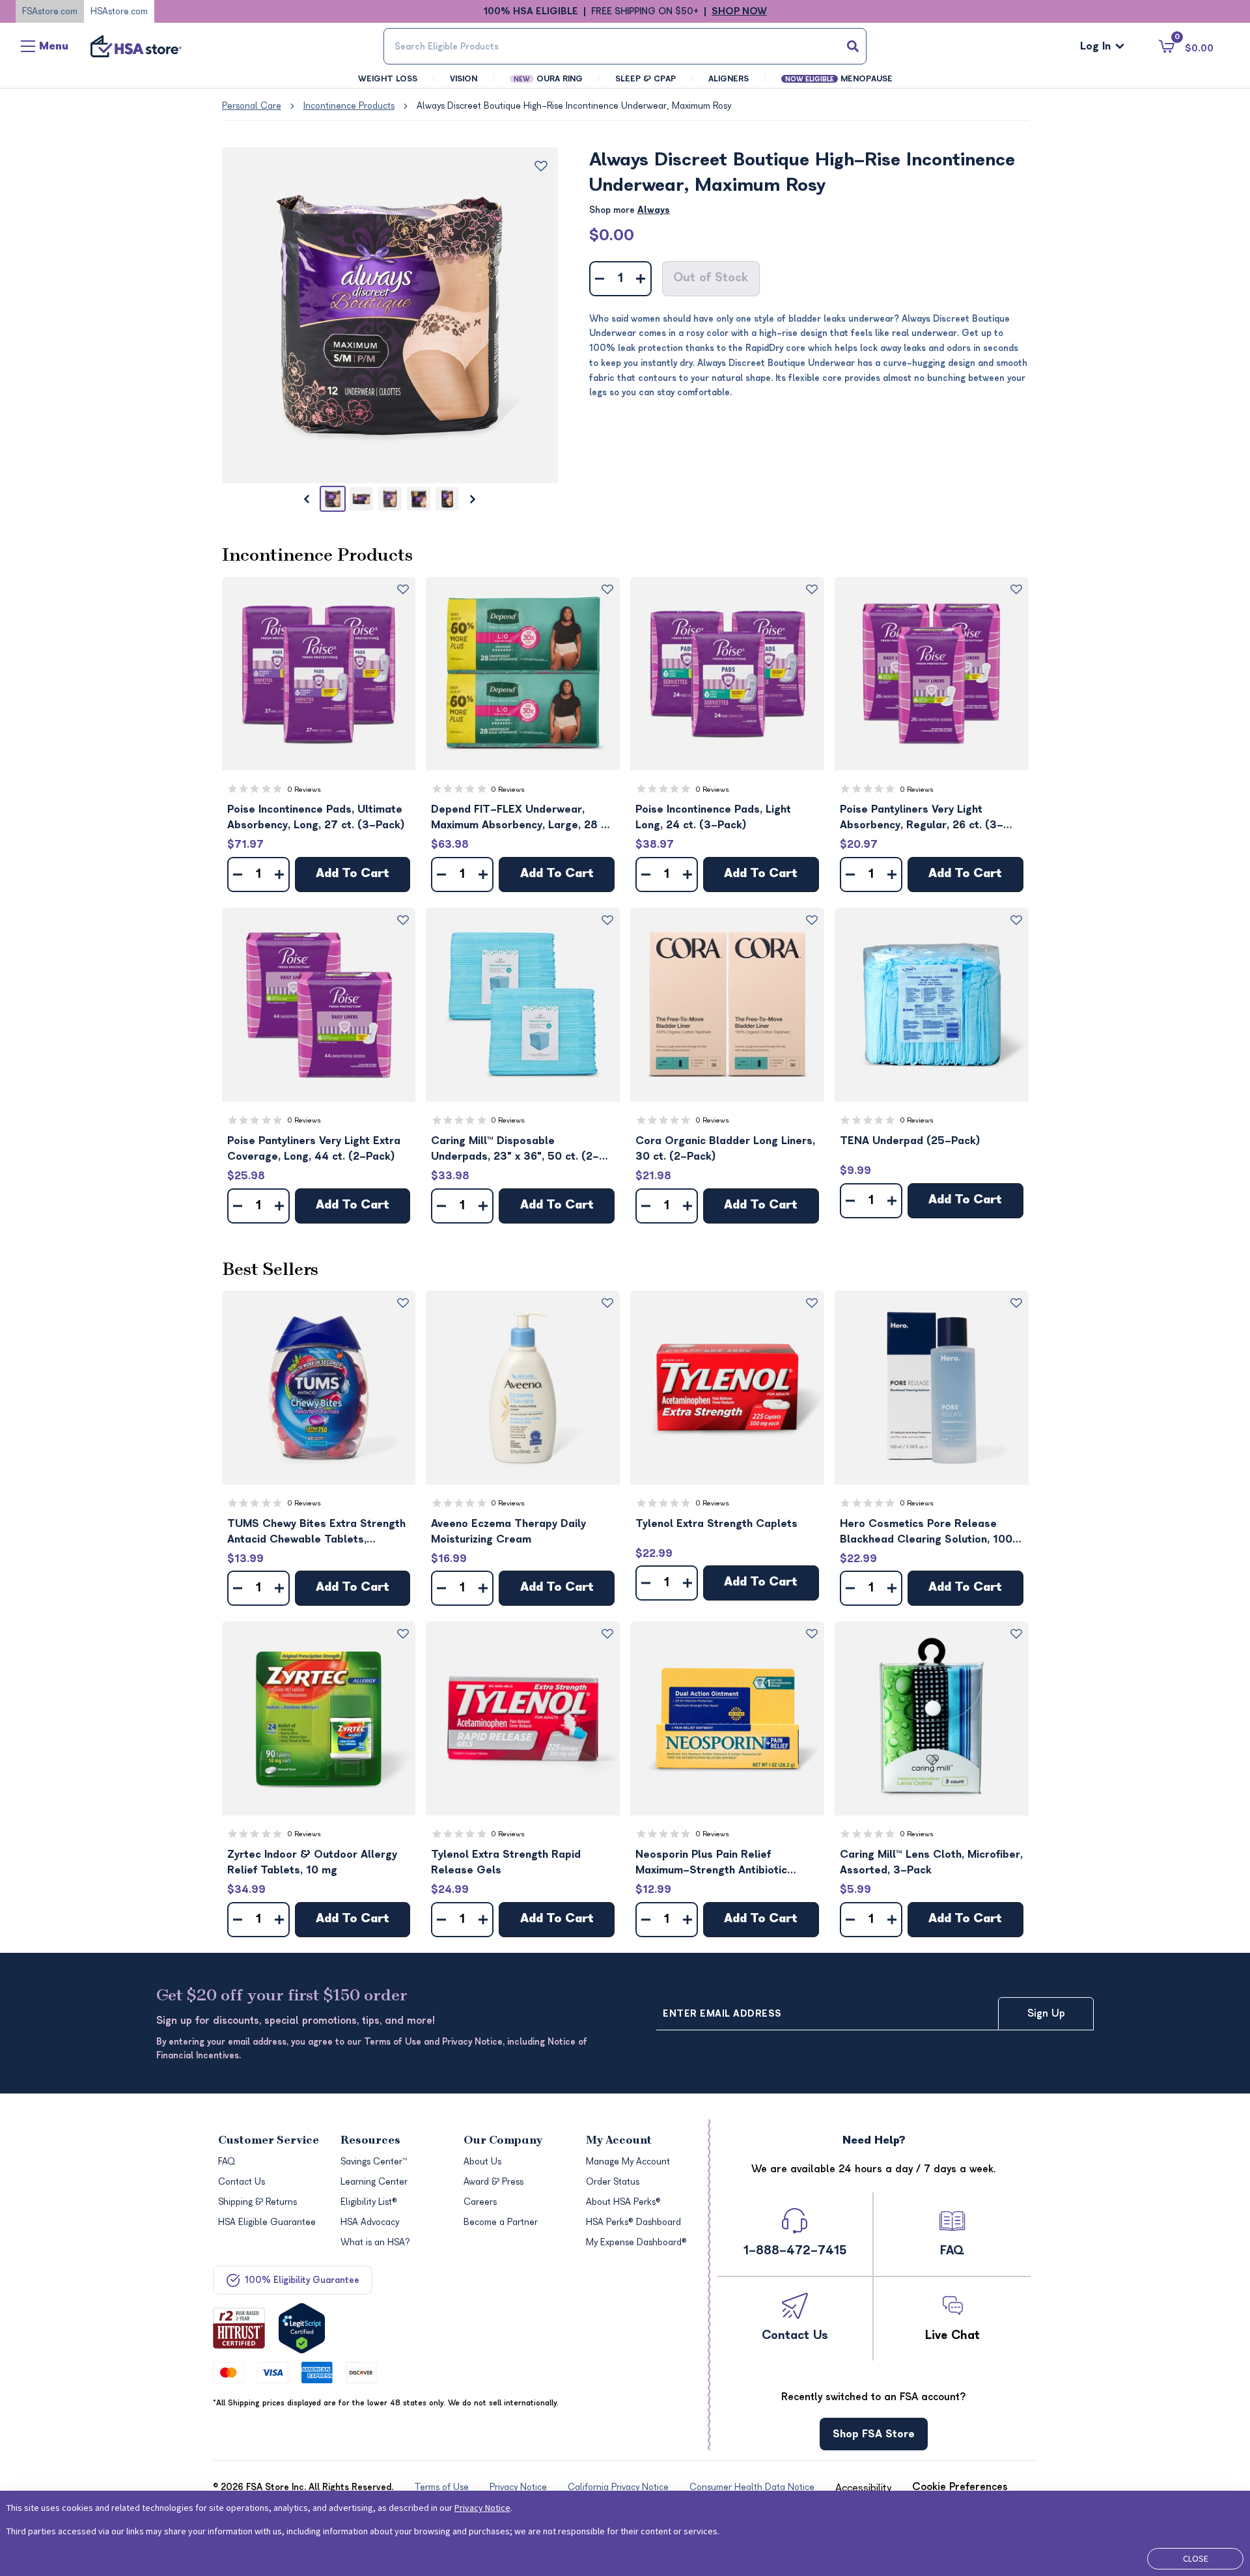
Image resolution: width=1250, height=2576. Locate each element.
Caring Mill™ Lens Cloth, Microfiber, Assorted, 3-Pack (931, 1862)
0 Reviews (304, 790)
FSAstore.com (50, 11)
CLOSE (1196, 2558)
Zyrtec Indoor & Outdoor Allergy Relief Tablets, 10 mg (312, 1862)
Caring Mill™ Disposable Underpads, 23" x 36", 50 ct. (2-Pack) (515, 1150)
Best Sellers (270, 1270)
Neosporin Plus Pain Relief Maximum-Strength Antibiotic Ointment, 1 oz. (711, 1863)
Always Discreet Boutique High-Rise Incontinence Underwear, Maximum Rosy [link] (574, 106)
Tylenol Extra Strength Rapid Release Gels (506, 1862)
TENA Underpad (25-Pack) (910, 1141)
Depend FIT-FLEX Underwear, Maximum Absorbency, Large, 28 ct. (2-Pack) (522, 818)
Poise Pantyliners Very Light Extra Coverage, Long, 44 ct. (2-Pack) (314, 1149)
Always (654, 210)
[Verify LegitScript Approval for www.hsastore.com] (302, 2328)
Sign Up (1046, 2013)
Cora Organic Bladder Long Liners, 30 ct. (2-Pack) (725, 1149)
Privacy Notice (482, 2508)
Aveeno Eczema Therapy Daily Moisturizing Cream (508, 1532)
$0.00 (612, 235)
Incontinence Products (349, 106)
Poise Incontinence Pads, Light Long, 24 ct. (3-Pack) (713, 817)
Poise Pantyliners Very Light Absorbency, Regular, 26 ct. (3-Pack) (922, 818)
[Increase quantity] (641, 279)
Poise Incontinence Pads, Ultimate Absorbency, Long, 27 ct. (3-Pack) (316, 817)
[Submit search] (853, 46)
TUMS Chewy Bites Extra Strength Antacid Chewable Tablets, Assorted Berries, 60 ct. (316, 1533)
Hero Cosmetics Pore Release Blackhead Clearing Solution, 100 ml (926, 1533)
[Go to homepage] (136, 46)
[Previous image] (307, 499)
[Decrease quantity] (600, 279)
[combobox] (625, 46)
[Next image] (473, 499)
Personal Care (252, 106)
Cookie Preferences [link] (960, 2487)
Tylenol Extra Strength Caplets (716, 1524)
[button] (319, 674)
